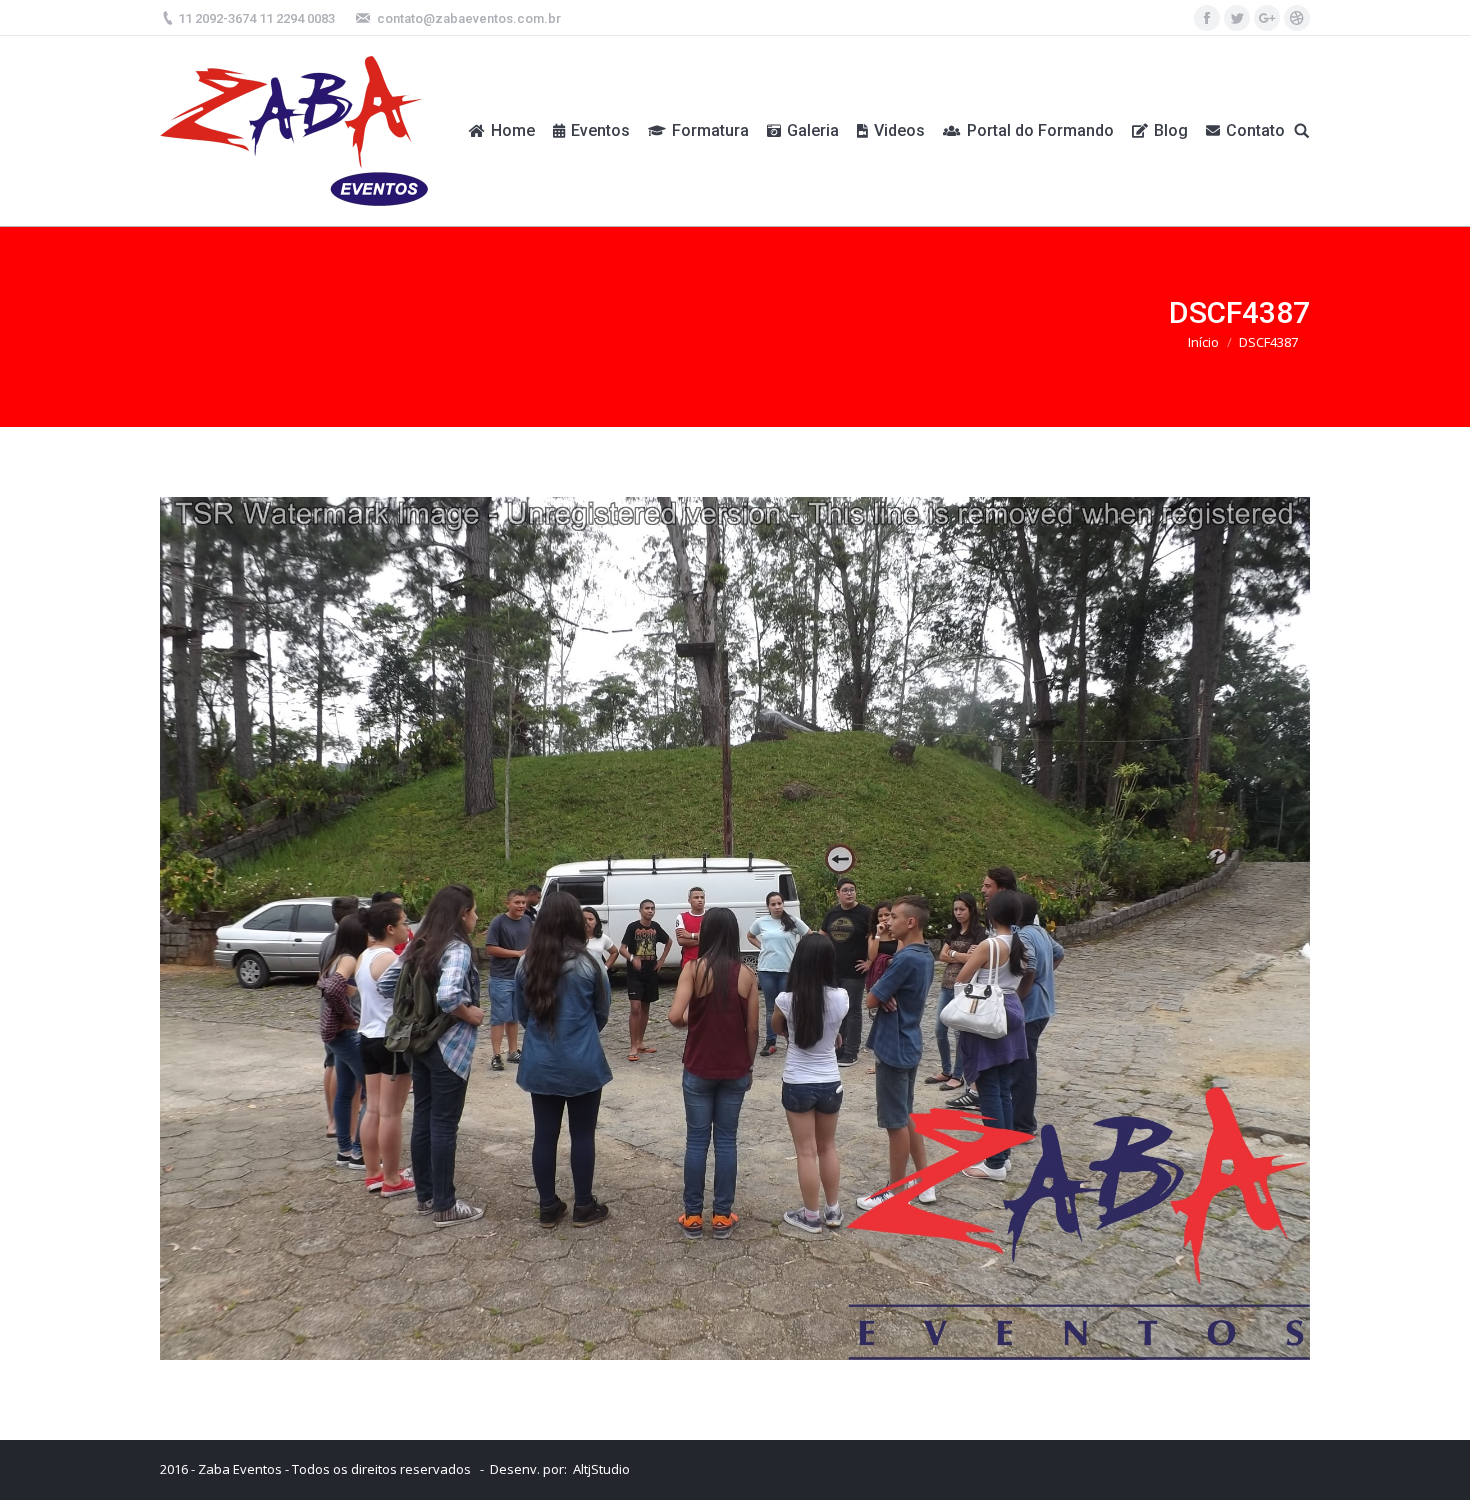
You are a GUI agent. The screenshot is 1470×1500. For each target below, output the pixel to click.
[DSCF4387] (735, 928)
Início (1203, 342)
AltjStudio (601, 1469)
